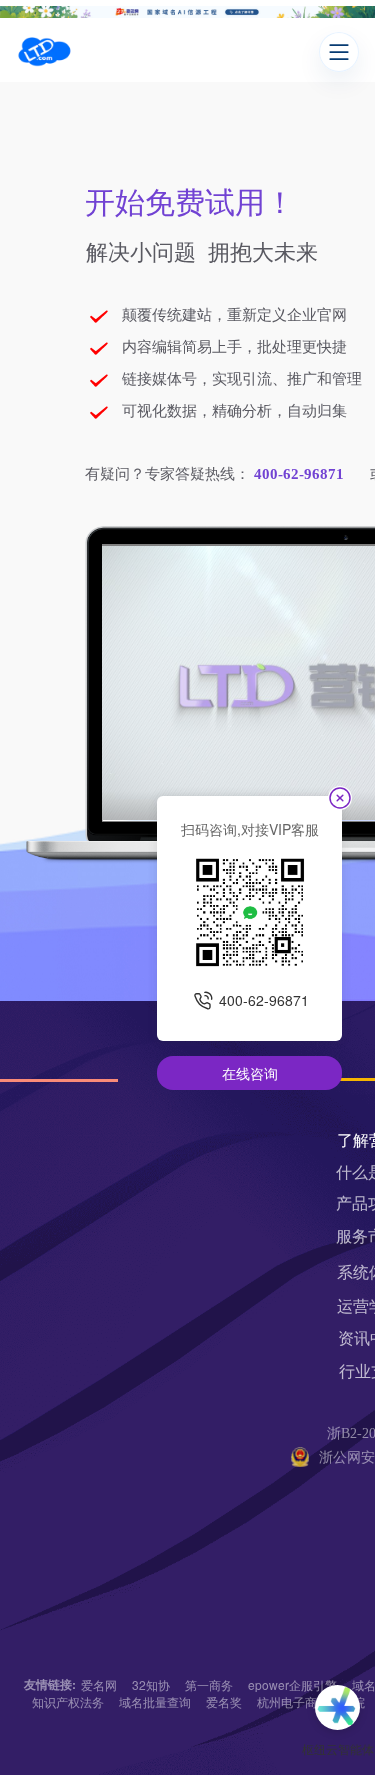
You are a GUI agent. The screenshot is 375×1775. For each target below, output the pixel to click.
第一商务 (209, 1684)
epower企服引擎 (292, 1684)
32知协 (151, 1684)
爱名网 (99, 1684)
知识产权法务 (68, 1701)
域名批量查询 (155, 1701)
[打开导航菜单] (339, 52)
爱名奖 (224, 1701)
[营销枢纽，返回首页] (44, 52)
